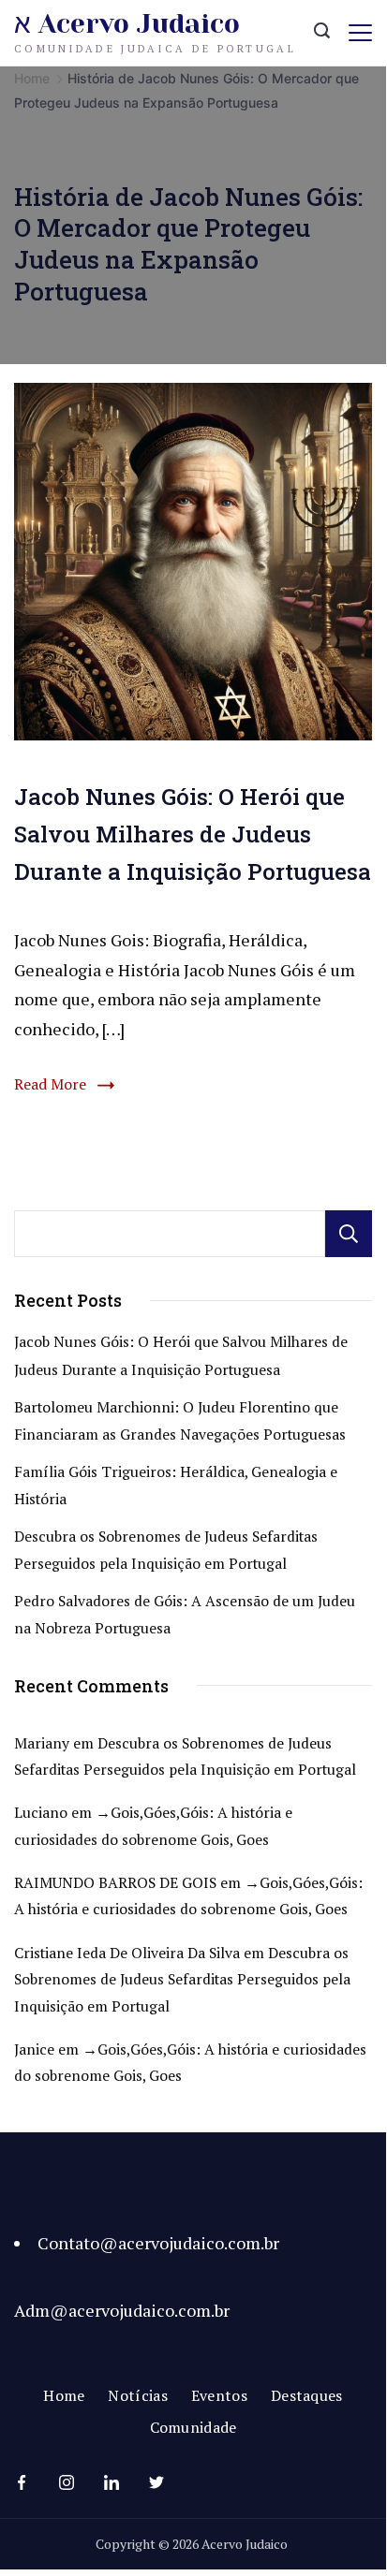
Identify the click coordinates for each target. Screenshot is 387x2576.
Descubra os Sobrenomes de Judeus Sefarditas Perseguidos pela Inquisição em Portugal (182, 1980)
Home (64, 2396)
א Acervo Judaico (127, 24)
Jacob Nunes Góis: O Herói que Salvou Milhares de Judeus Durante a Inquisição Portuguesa (193, 834)
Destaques (307, 2396)
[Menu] (360, 33)
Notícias (137, 2396)
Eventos (219, 2396)
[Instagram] (67, 2482)
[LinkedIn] (112, 2482)
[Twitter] (156, 2482)
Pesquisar (349, 1234)
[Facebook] (22, 2482)
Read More (50, 1084)
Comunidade (193, 2428)
